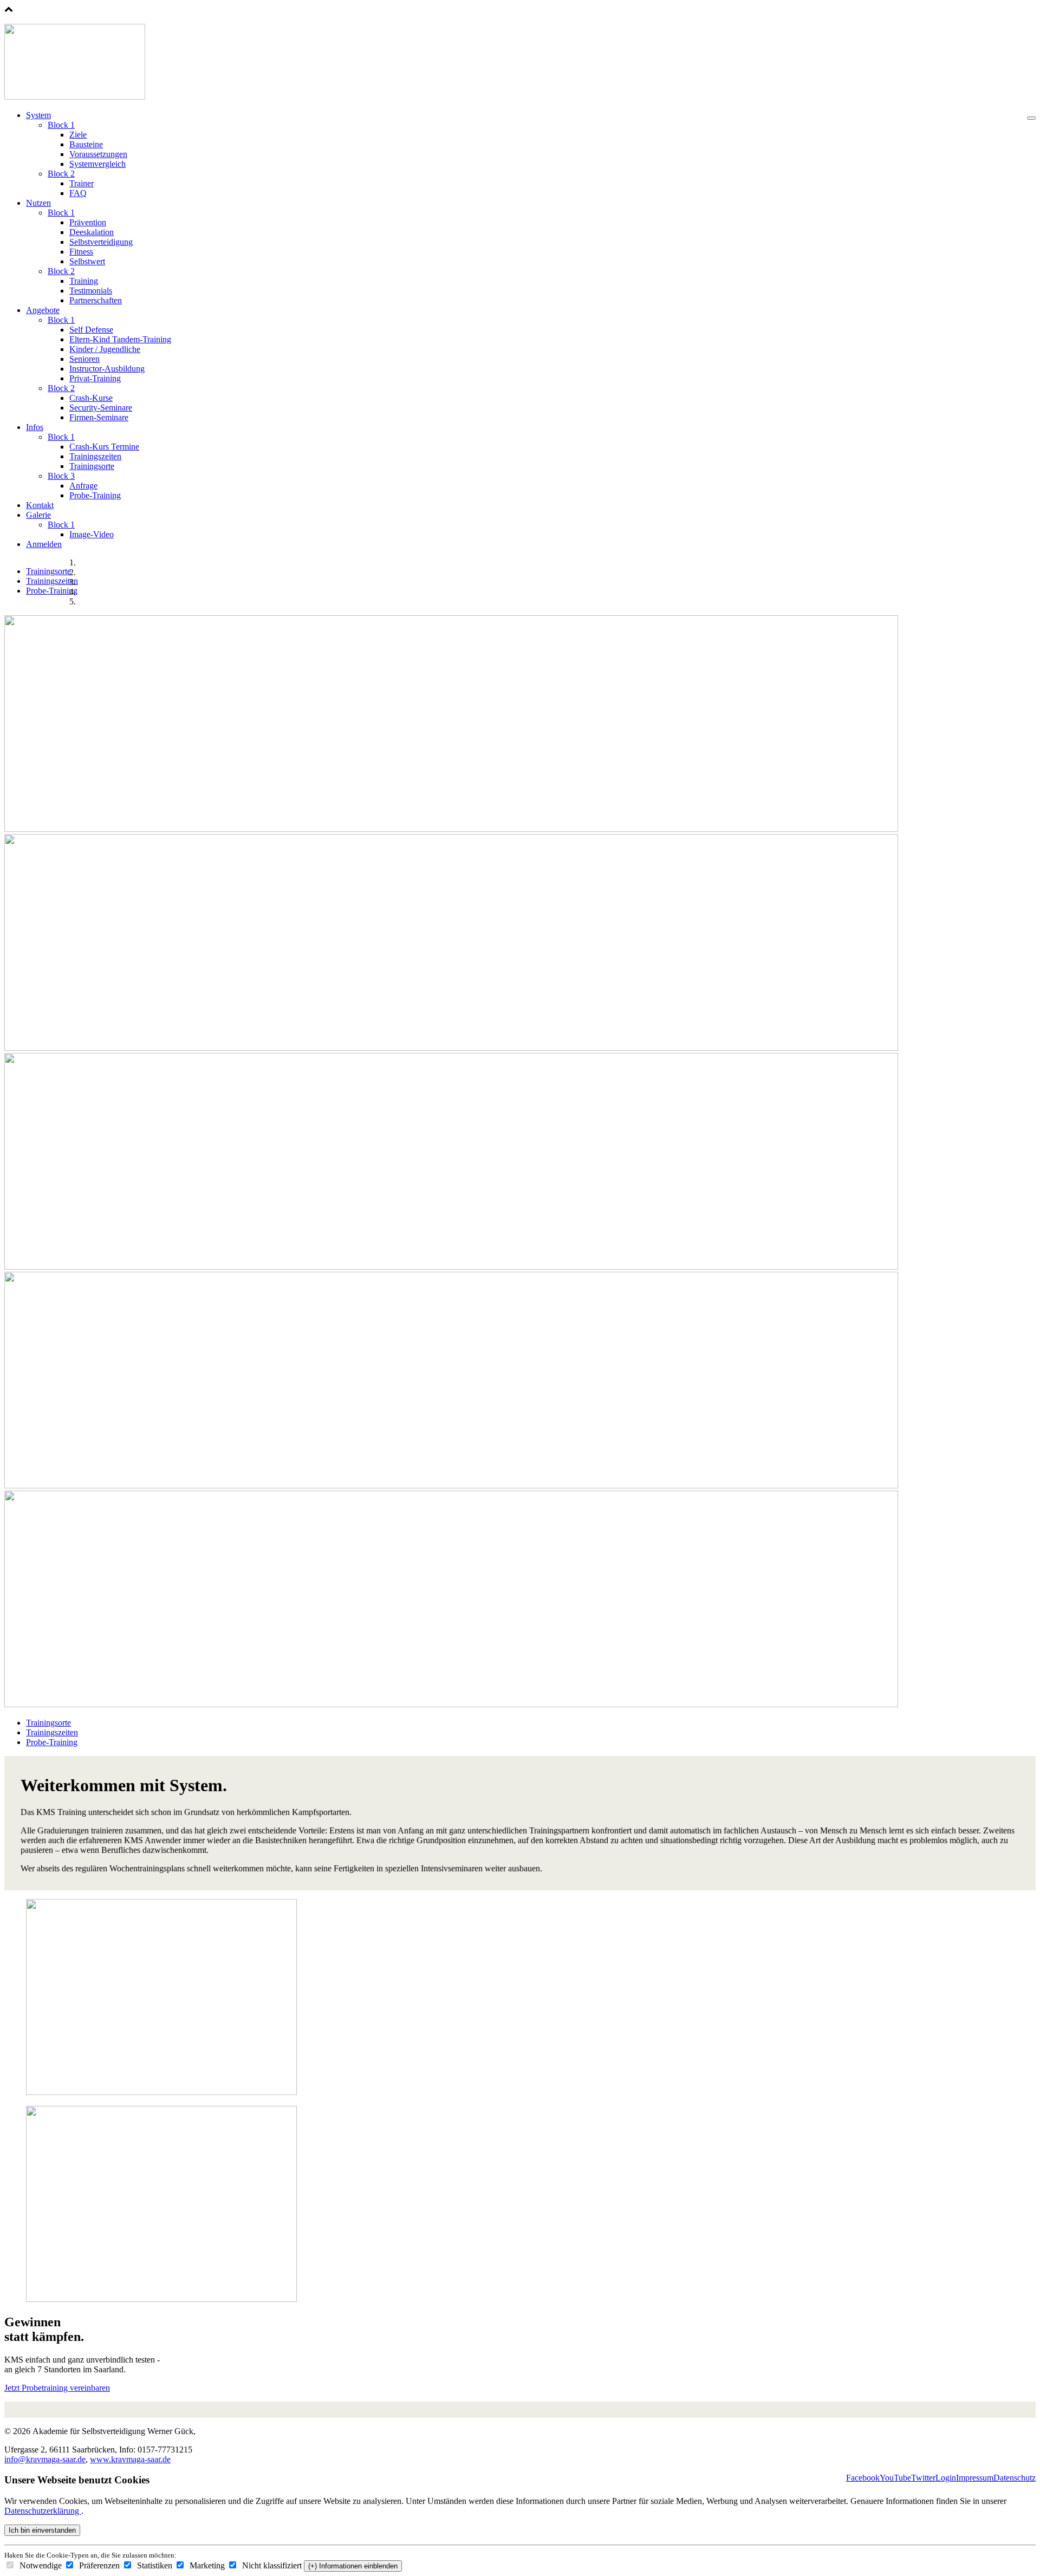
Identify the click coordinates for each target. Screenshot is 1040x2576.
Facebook (863, 2478)
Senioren (84, 359)
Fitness (81, 252)
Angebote (43, 310)
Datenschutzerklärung (43, 2511)
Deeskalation (92, 232)
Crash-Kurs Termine (104, 447)
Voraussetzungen (98, 154)
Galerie (38, 515)
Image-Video (92, 534)
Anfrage (83, 486)
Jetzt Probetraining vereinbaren (57, 2388)
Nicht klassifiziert (271, 2565)
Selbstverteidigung (101, 242)
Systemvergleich (97, 164)
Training (84, 281)
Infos (35, 427)
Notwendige (40, 2565)
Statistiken (154, 2565)
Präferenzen (98, 2565)
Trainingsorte (92, 466)
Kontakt (40, 505)
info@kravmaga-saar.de (45, 2459)
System (38, 115)
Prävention (88, 222)
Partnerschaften (96, 300)
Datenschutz (1015, 2478)
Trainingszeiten (95, 456)
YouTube (895, 2478)
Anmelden (44, 544)
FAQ (78, 193)
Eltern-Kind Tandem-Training (120, 339)
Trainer (82, 183)
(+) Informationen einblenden (353, 2566)
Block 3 (61, 476)
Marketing (206, 2565)
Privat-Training (95, 378)
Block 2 (61, 174)
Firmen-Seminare (99, 417)
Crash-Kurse (91, 398)
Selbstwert (87, 261)
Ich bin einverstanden (42, 2530)
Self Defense (91, 330)
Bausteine (86, 144)
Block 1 (61, 125)
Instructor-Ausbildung (107, 369)
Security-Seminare (101, 408)
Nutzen (38, 203)
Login (946, 2478)
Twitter (923, 2478)
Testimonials (91, 291)
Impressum (975, 2478)
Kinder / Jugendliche (105, 349)
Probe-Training (95, 495)
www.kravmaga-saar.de (130, 2459)
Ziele (78, 135)
